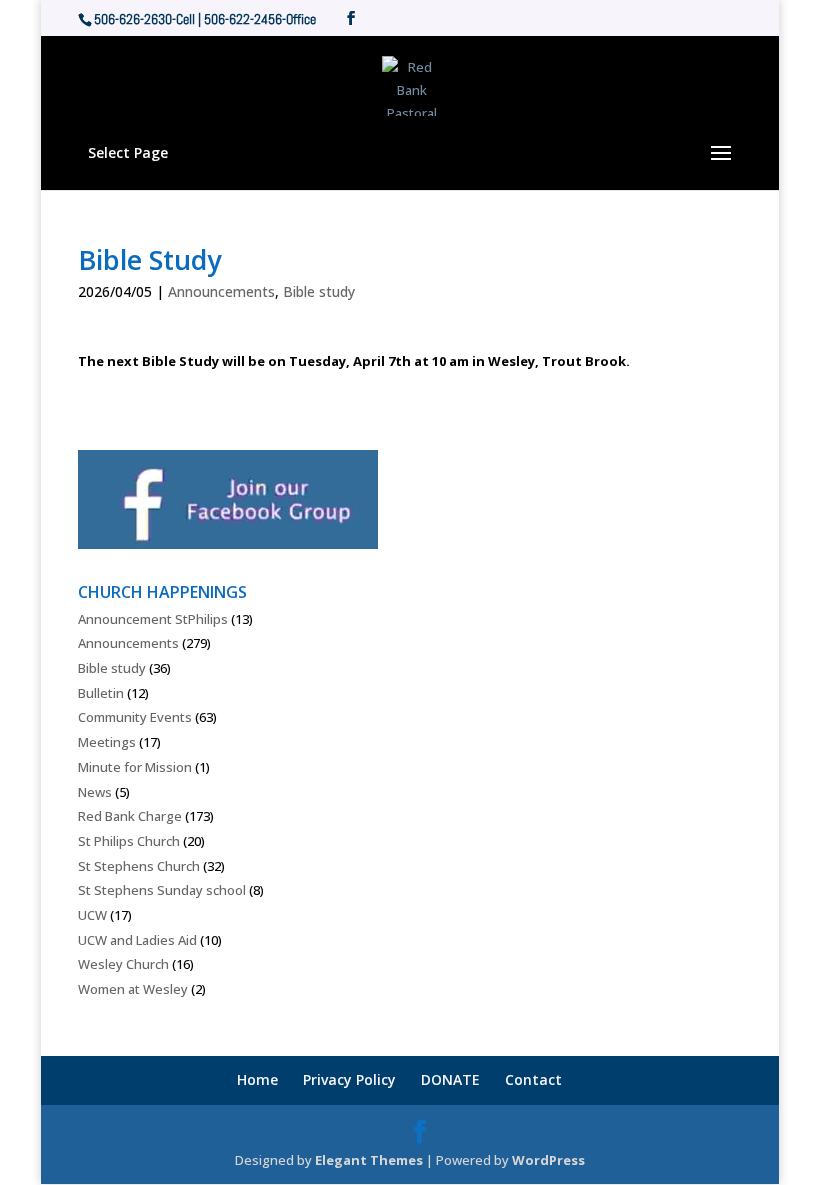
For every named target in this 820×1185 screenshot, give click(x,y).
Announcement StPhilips (153, 619)
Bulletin (101, 693)
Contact (533, 1079)
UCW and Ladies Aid (137, 940)
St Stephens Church (139, 866)
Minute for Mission (135, 767)
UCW (92, 915)
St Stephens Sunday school (162, 890)
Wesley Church (123, 964)
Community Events (135, 717)
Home (257, 1079)
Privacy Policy (349, 1079)
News (95, 792)
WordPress (548, 1160)
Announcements (221, 291)
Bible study (319, 291)
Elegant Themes (369, 1160)
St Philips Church (129, 841)
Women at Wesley (133, 989)
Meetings (107, 742)
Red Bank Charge (130, 816)
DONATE (450, 1079)
